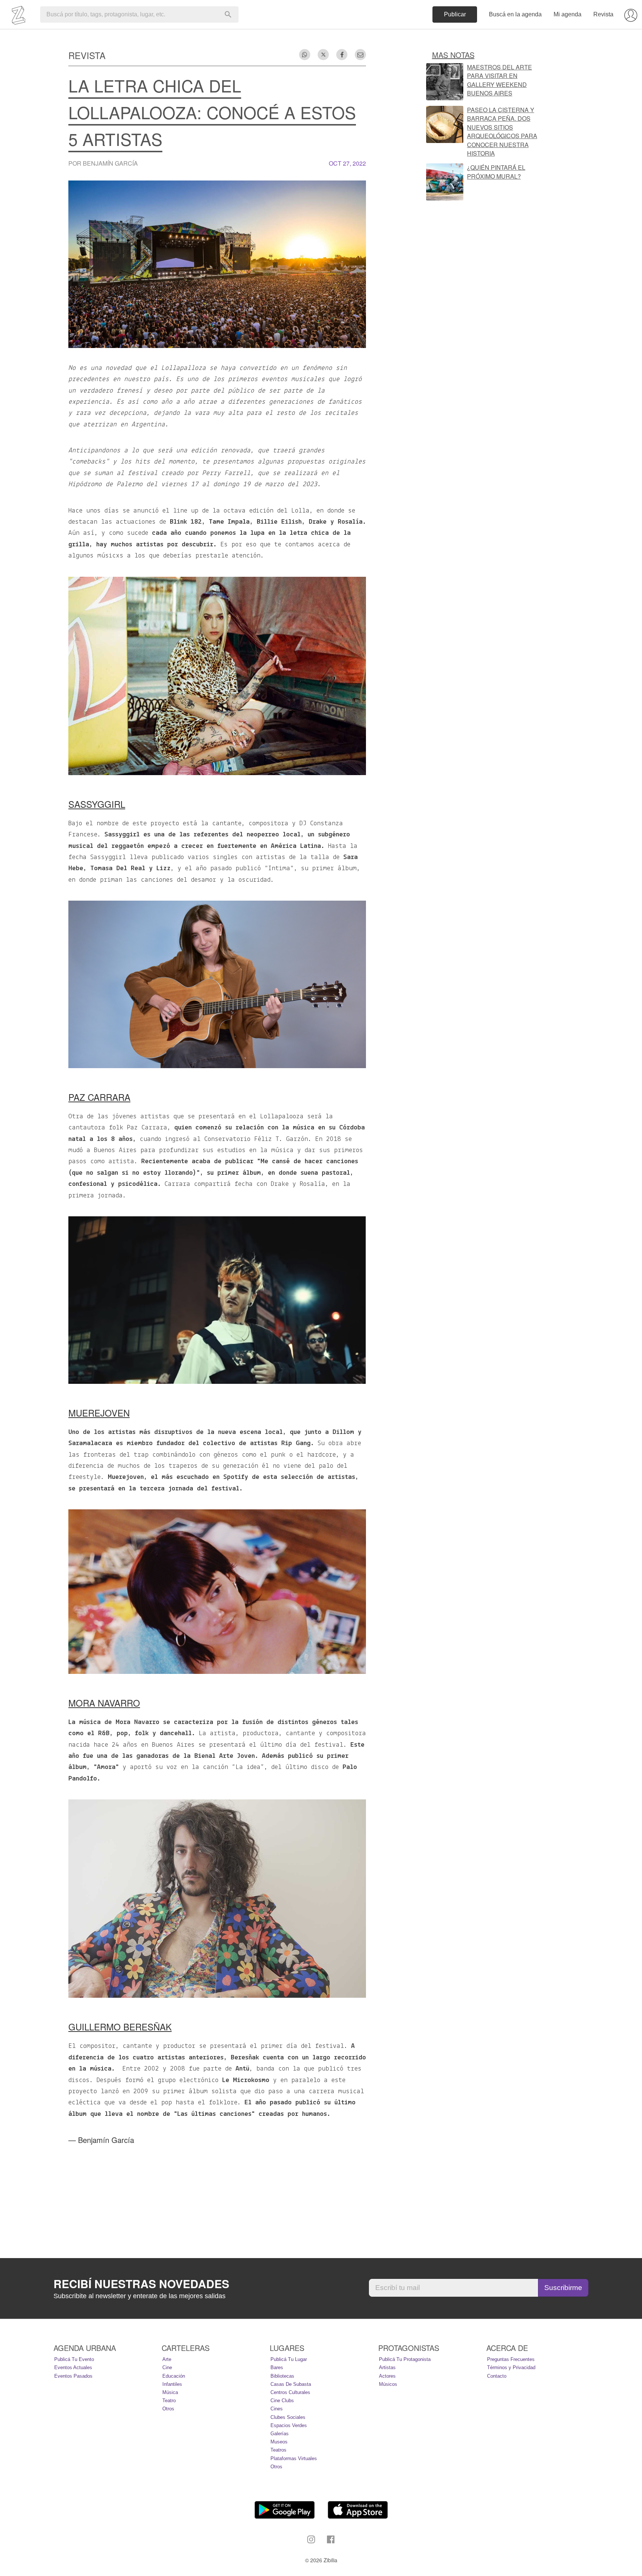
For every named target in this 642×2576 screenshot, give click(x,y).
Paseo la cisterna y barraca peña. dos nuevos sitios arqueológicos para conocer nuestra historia (502, 131)
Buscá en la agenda (515, 14)
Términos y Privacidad (511, 2367)
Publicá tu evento (74, 2359)
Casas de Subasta (291, 2384)
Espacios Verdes (289, 2425)
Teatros (278, 2450)
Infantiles (172, 2384)
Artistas (387, 2367)
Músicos (388, 2384)
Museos (279, 2442)
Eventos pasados (73, 2376)
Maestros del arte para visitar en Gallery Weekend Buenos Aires (500, 80)
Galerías (280, 2434)
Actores (387, 2376)
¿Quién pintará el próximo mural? (496, 172)
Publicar (455, 14)
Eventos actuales (73, 2367)
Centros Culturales (290, 2392)
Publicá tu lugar (289, 2359)
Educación (174, 2376)
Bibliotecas (282, 2376)
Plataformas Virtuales (294, 2458)
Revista (603, 14)
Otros (168, 2409)
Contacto (497, 2376)
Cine (167, 2367)
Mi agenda (568, 14)
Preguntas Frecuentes (511, 2359)
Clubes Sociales (288, 2417)
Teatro (169, 2401)
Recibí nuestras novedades (141, 2284)
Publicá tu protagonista (405, 2359)
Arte (167, 2359)
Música (170, 2392)
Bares (277, 2367)
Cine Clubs (282, 2401)
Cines (277, 2409)
